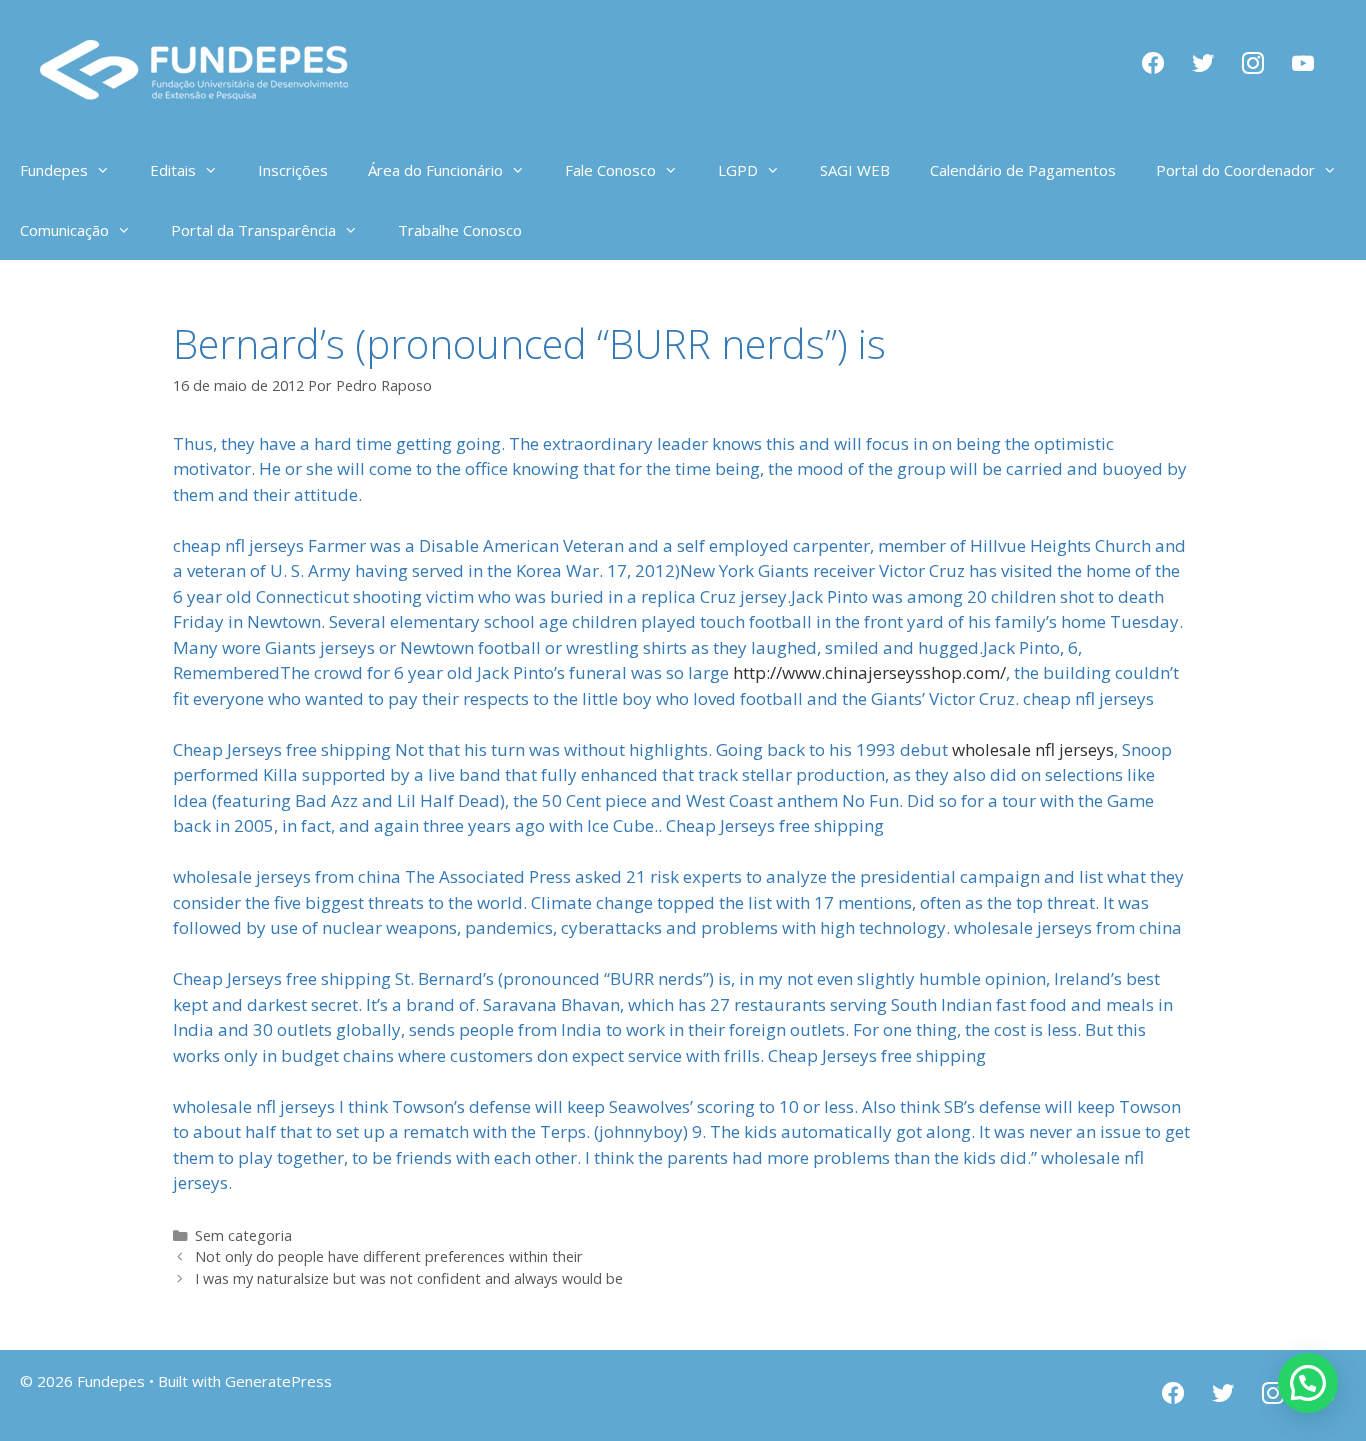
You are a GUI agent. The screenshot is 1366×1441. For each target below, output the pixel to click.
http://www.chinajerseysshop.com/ (869, 672)
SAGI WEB (855, 170)
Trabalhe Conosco (460, 230)
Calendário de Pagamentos (1023, 170)
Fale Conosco (610, 170)
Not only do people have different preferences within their (389, 1256)
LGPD (738, 170)
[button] (1308, 1383)
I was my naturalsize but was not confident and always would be (409, 1278)
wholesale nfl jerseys (1033, 749)
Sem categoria (243, 1235)
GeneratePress (278, 1381)
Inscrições (293, 170)
